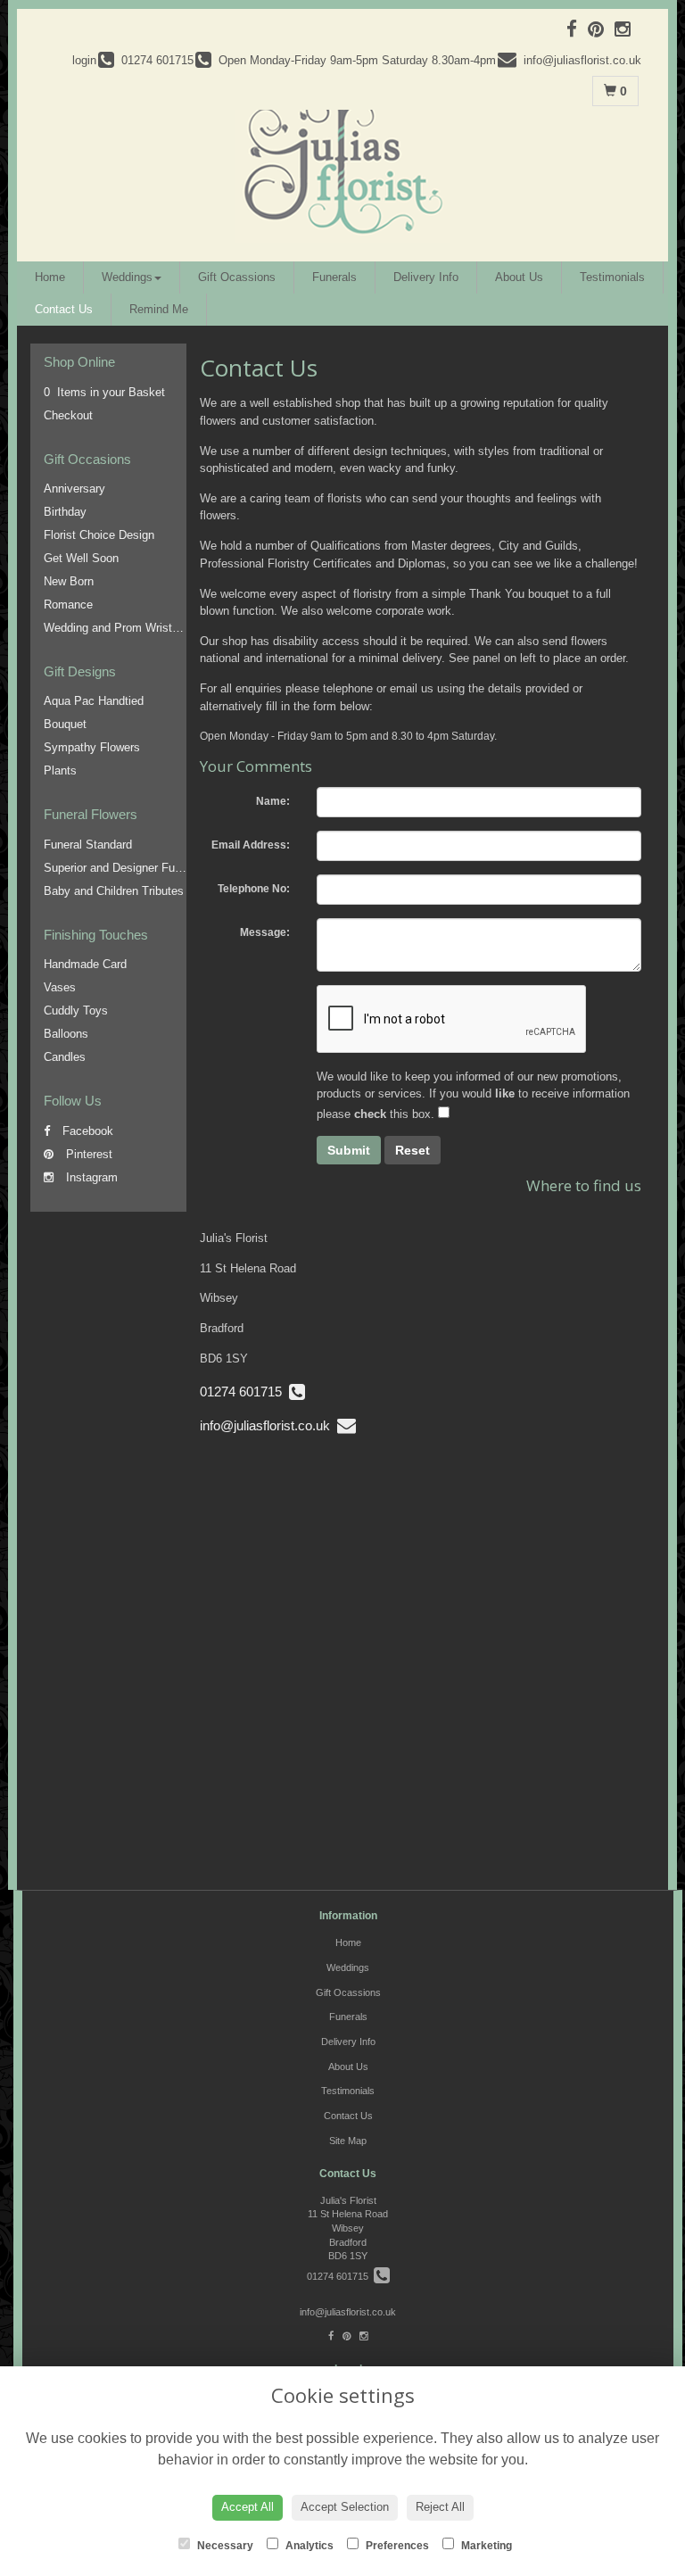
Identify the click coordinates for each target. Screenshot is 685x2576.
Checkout (68, 415)
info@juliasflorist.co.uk (268, 1425)
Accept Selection (345, 2507)
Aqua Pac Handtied (94, 701)
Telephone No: (254, 889)
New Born (69, 581)
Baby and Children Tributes (114, 891)
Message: (265, 932)
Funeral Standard (88, 845)
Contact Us (64, 309)
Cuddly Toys (76, 1011)
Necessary (224, 2546)
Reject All (440, 2507)
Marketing (485, 2546)
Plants (60, 770)
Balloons (66, 1034)
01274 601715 (244, 1392)
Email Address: (251, 845)
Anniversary (74, 489)
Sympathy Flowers (92, 747)
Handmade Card (85, 964)
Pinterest (87, 1154)
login (84, 60)
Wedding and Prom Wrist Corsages (134, 628)
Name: (273, 801)
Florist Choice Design (99, 535)
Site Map (348, 2141)
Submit (349, 1150)
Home (50, 277)
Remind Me (159, 309)
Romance (68, 605)
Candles (65, 1057)
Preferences (396, 2546)
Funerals (334, 277)
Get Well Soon (81, 558)
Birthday (65, 512)
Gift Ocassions (237, 277)
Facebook (86, 1131)
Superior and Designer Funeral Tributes (144, 868)
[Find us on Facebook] (577, 29)
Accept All (248, 2507)
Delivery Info (426, 277)
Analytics (308, 2546)
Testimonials (612, 277)
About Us (519, 277)
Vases (60, 987)
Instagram (90, 1177)
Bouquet (65, 724)
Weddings (127, 277)
